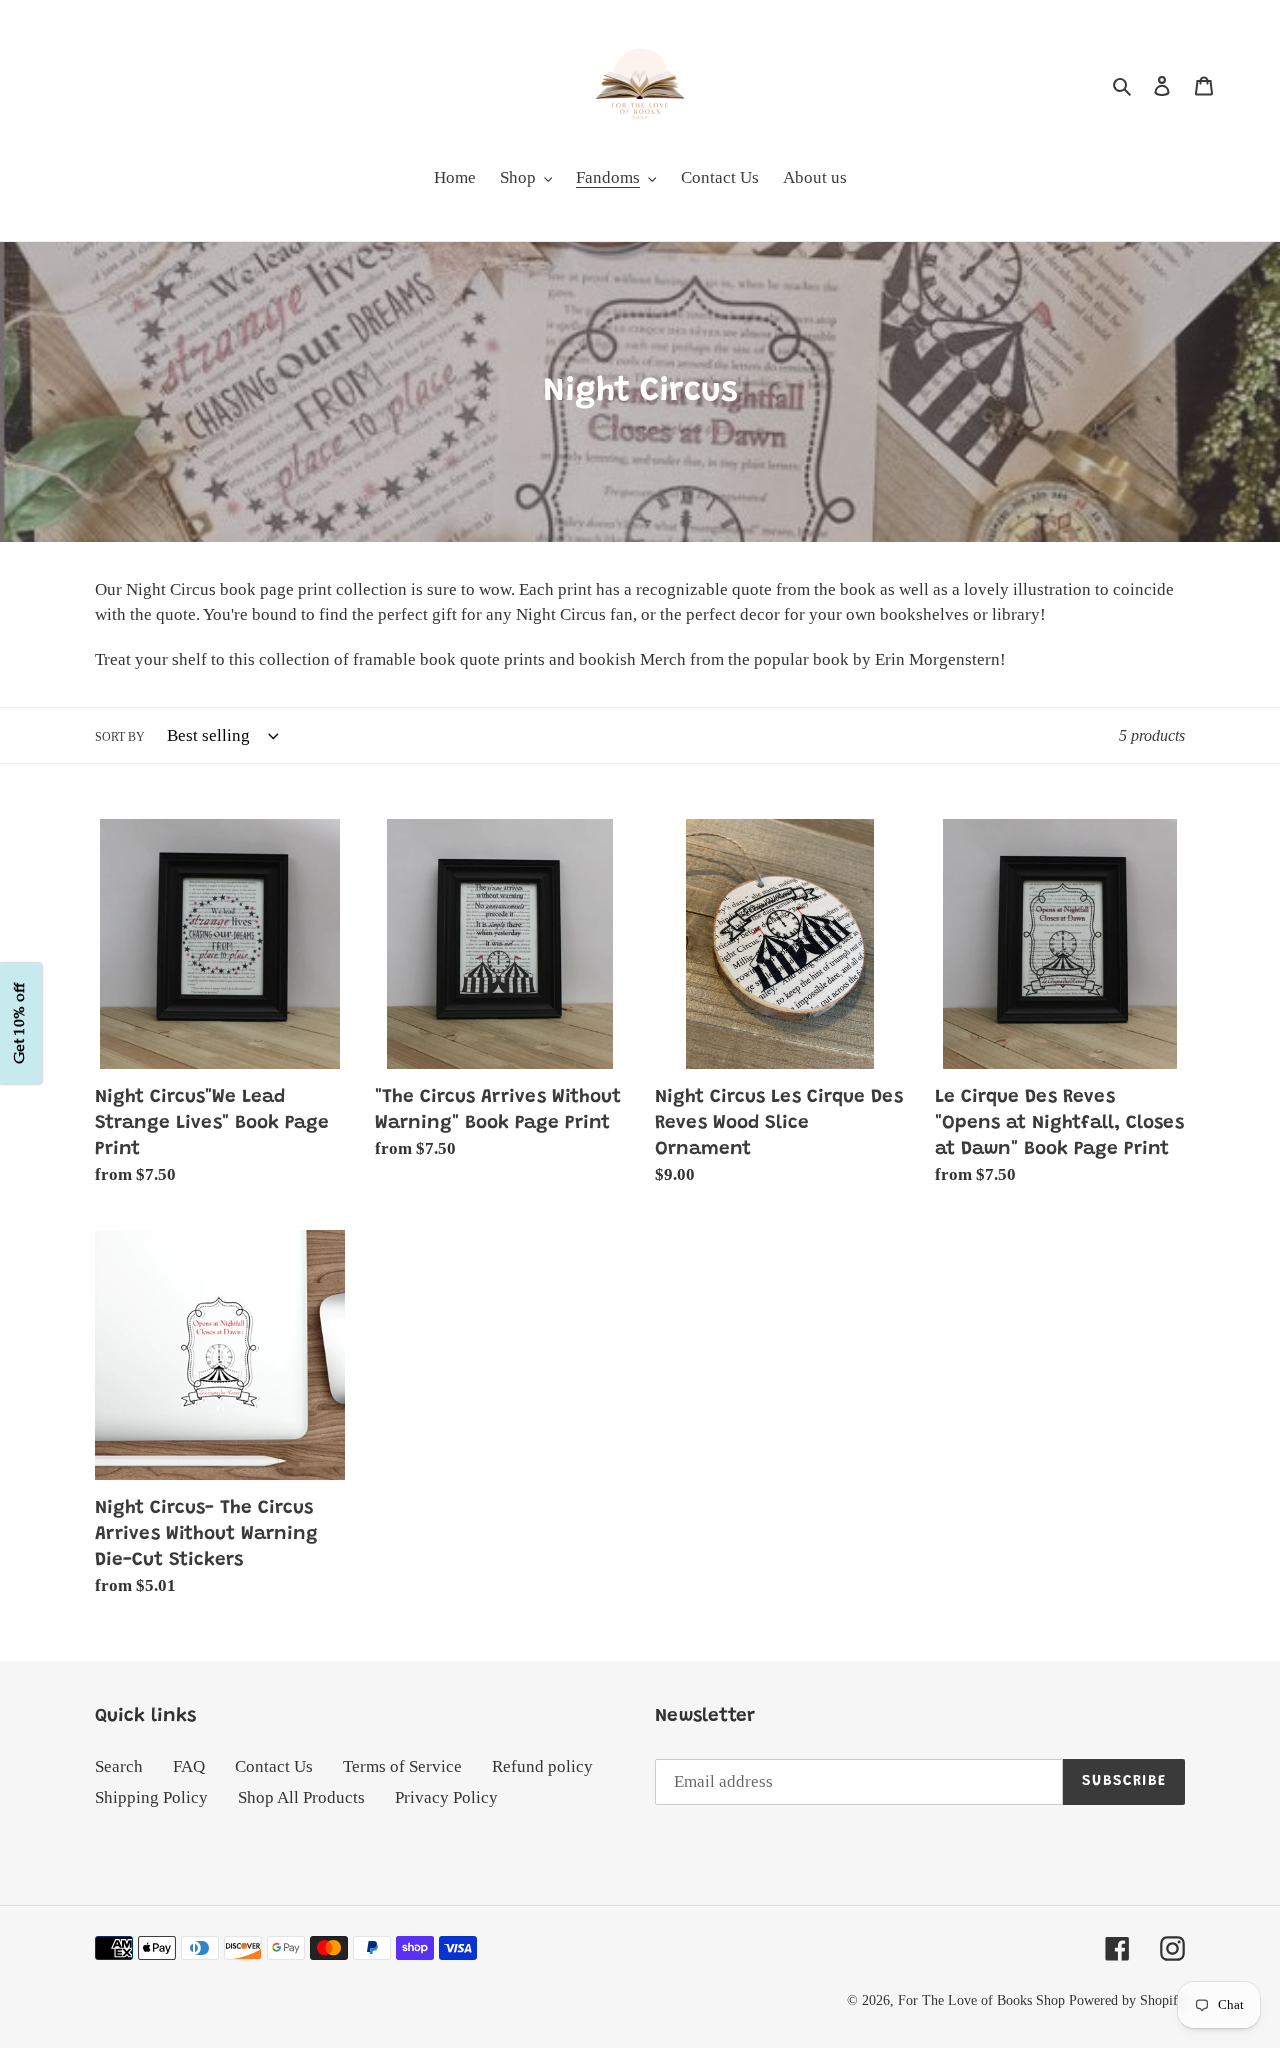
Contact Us (274, 1766)
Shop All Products (301, 1797)
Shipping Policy (151, 1797)
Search (119, 1766)
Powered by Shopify (1127, 2000)
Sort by (120, 737)
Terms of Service (402, 1766)
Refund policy (542, 1766)
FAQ (189, 1766)
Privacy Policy (446, 1797)
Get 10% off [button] (20, 1024)
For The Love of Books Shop (981, 2000)
